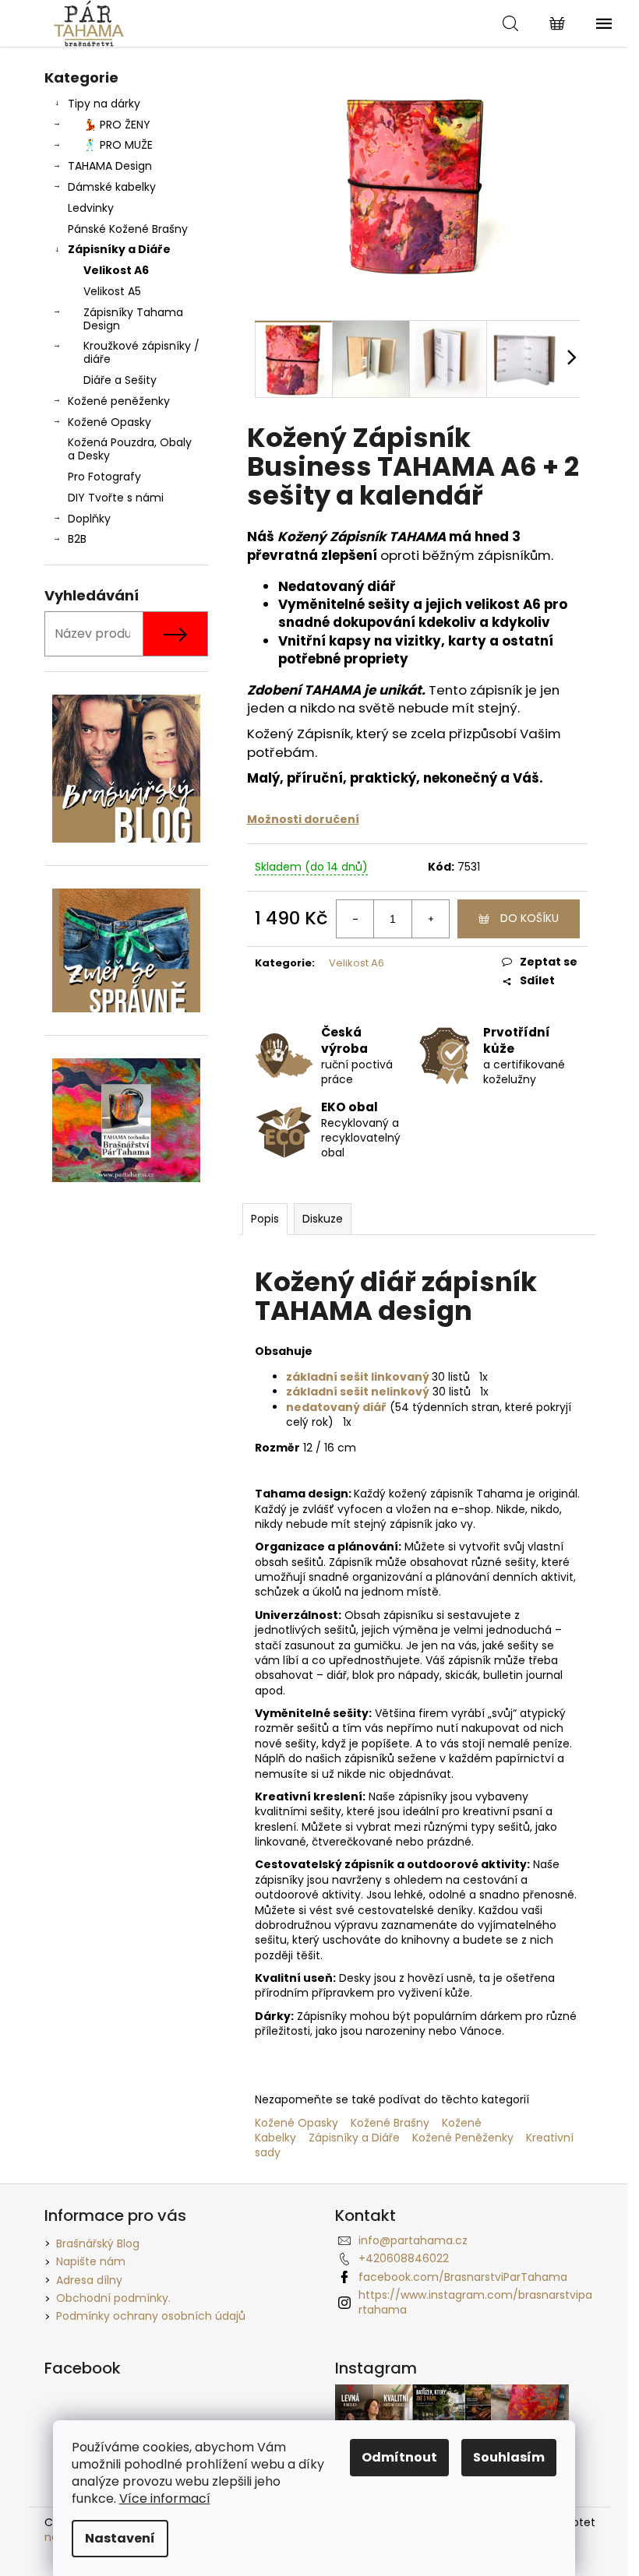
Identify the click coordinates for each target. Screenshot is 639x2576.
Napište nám (91, 2261)
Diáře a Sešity (120, 380)
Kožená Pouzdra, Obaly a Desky (130, 449)
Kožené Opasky (109, 422)
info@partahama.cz (413, 2240)
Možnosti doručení (303, 819)
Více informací (165, 2499)
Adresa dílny (89, 2280)
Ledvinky (91, 208)
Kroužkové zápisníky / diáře (141, 352)
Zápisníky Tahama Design (133, 319)
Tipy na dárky (104, 104)
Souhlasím (509, 2457)
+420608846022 (404, 2258)
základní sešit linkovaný (358, 1377)
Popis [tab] (265, 1219)
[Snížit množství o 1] (355, 919)
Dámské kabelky (112, 187)
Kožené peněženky (119, 401)
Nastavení (120, 2538)
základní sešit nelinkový (358, 1392)
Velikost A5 (112, 291)
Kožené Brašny (388, 2123)
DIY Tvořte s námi (116, 498)
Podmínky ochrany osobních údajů (151, 2316)
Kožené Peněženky (469, 2138)
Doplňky (89, 519)
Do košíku (530, 918)
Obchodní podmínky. (113, 2298)
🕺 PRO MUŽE (118, 145)
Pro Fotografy (104, 477)
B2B (77, 539)
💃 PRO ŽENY (117, 125)
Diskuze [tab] (323, 1219)
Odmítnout (399, 2457)
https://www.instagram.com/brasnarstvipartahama (475, 2302)
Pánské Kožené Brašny (128, 229)
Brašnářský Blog (98, 2243)
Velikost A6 (116, 270)
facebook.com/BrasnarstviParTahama (463, 2277)
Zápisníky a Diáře (119, 249)
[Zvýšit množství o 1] (430, 919)
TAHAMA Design (110, 166)
